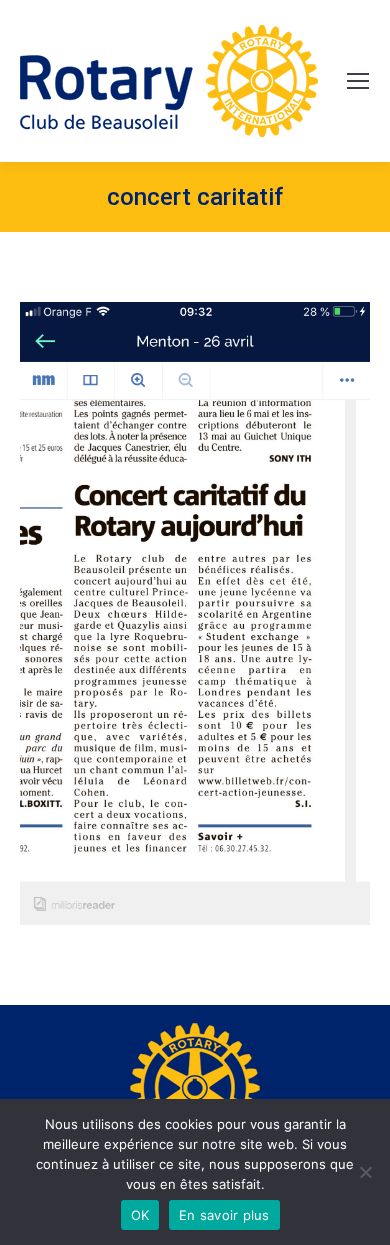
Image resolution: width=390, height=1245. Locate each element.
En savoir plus (224, 1215)
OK (140, 1215)
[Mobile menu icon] (358, 81)
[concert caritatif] (195, 613)
